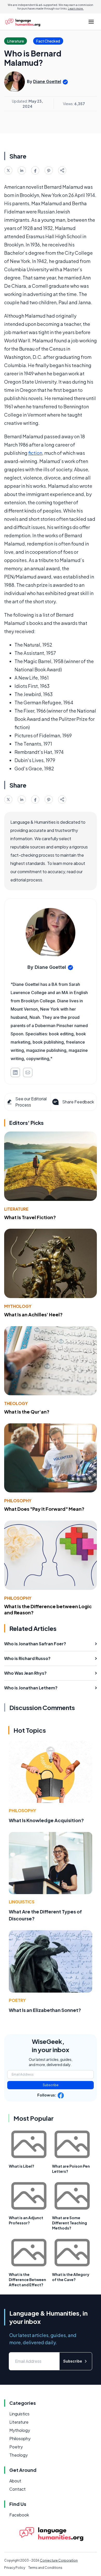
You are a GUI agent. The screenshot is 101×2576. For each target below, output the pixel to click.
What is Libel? (21, 2166)
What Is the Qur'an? (27, 1412)
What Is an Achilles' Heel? (33, 1314)
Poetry (17, 2000)
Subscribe (51, 2085)
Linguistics (22, 1902)
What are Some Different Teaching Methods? (70, 2223)
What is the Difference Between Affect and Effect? (27, 2280)
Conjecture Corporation (59, 2560)
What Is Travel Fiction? (30, 1217)
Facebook (19, 2515)
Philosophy (18, 1501)
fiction (35, 453)
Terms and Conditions (45, 2568)
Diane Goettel (47, 81)
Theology (16, 1403)
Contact (17, 2489)
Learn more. (76, 9)
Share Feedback (78, 1102)
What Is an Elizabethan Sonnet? (45, 2010)
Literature (16, 1209)
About (15, 2481)
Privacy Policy (15, 2568)
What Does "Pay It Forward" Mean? (44, 1509)
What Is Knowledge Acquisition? (46, 1820)
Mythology (18, 1306)
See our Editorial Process (31, 1102)
